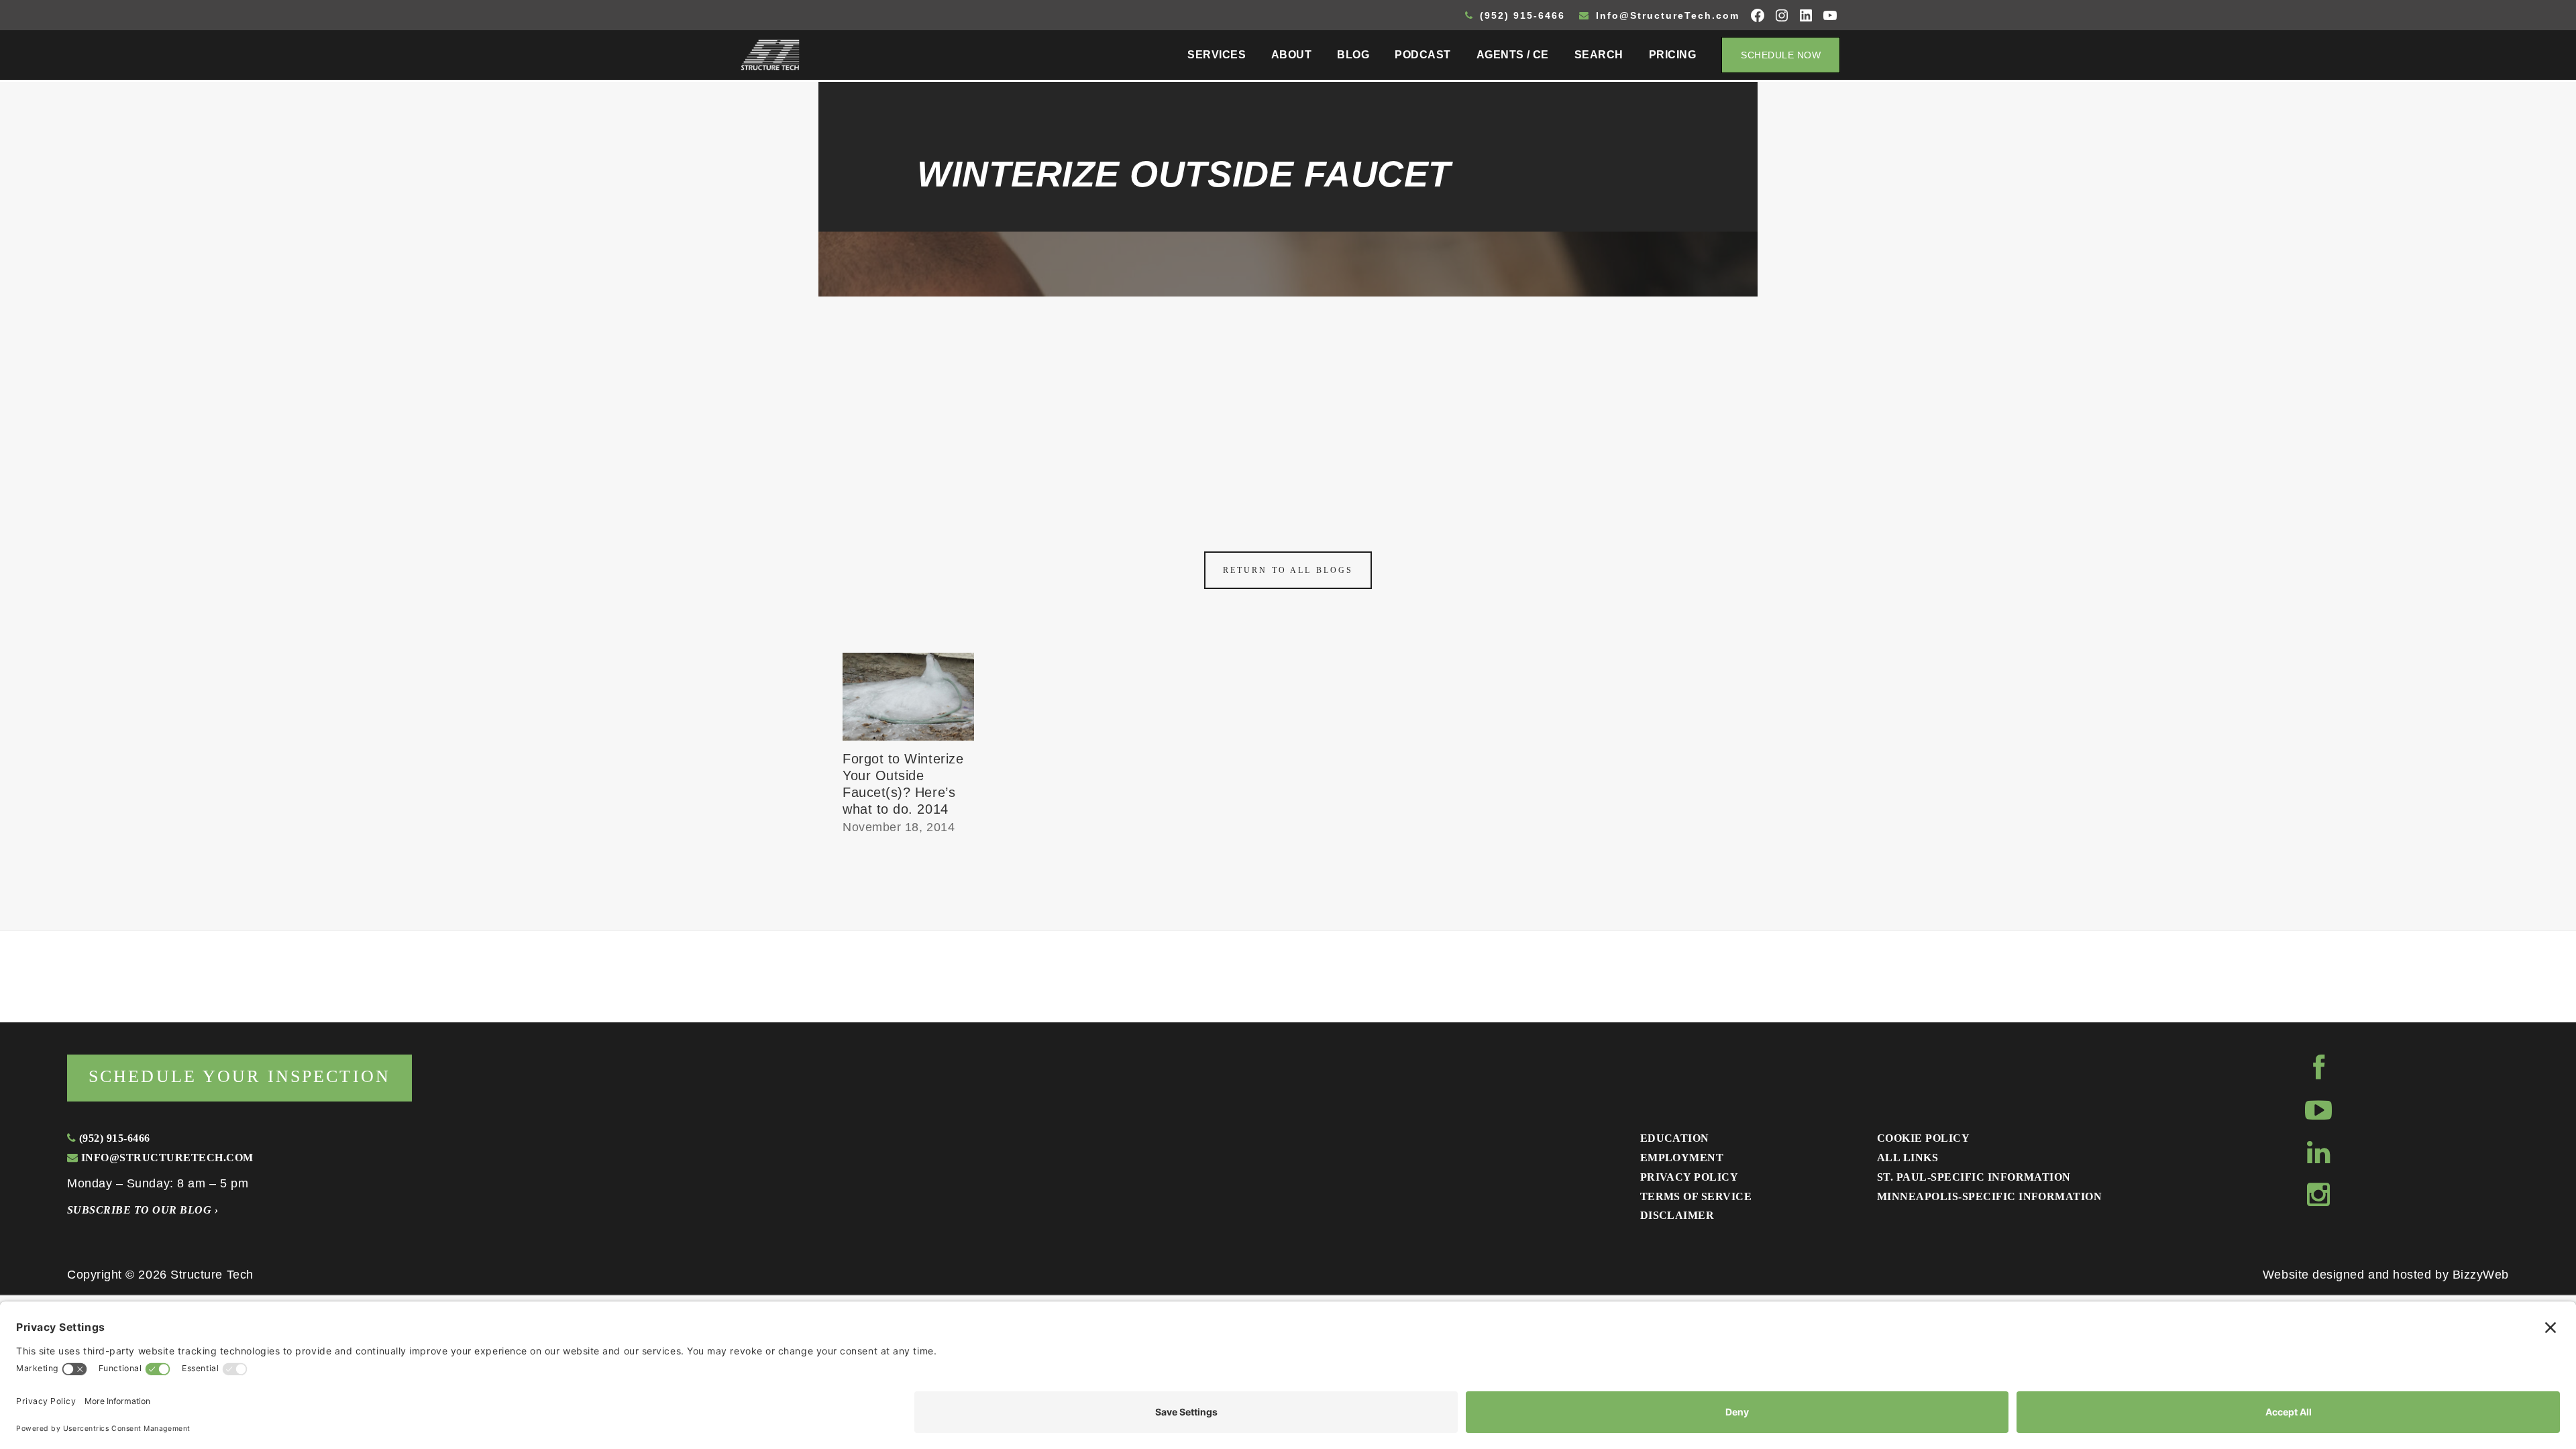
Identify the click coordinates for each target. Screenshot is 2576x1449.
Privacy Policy (1689, 1177)
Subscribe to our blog (143, 1210)
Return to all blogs (1288, 570)
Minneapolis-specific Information (1989, 1196)
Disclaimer (1677, 1215)
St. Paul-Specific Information (1974, 1177)
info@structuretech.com (165, 1158)
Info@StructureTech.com (1666, 15)
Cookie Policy (1923, 1138)
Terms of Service (1696, 1196)
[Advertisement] (1288, 397)
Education (1675, 1138)
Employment (1682, 1158)
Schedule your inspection (239, 1076)
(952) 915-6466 (1520, 15)
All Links (1908, 1158)
